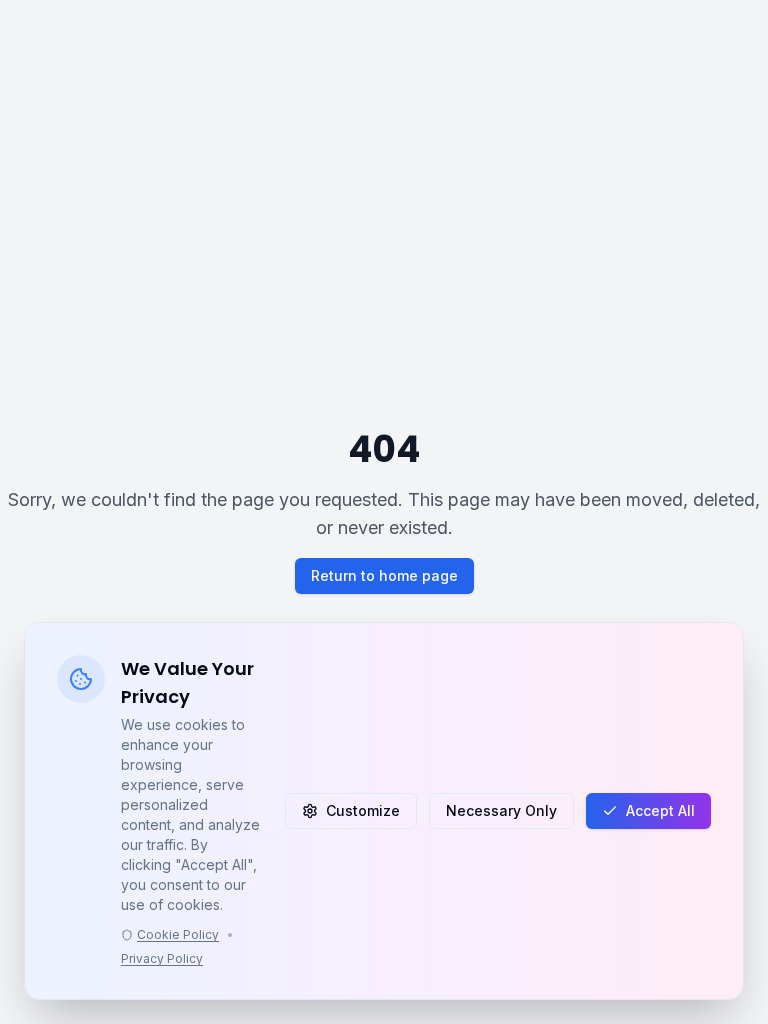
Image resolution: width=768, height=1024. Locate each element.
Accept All (660, 810)
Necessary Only (501, 810)
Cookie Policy (178, 934)
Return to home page (384, 575)
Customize (363, 810)
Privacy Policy (162, 958)
